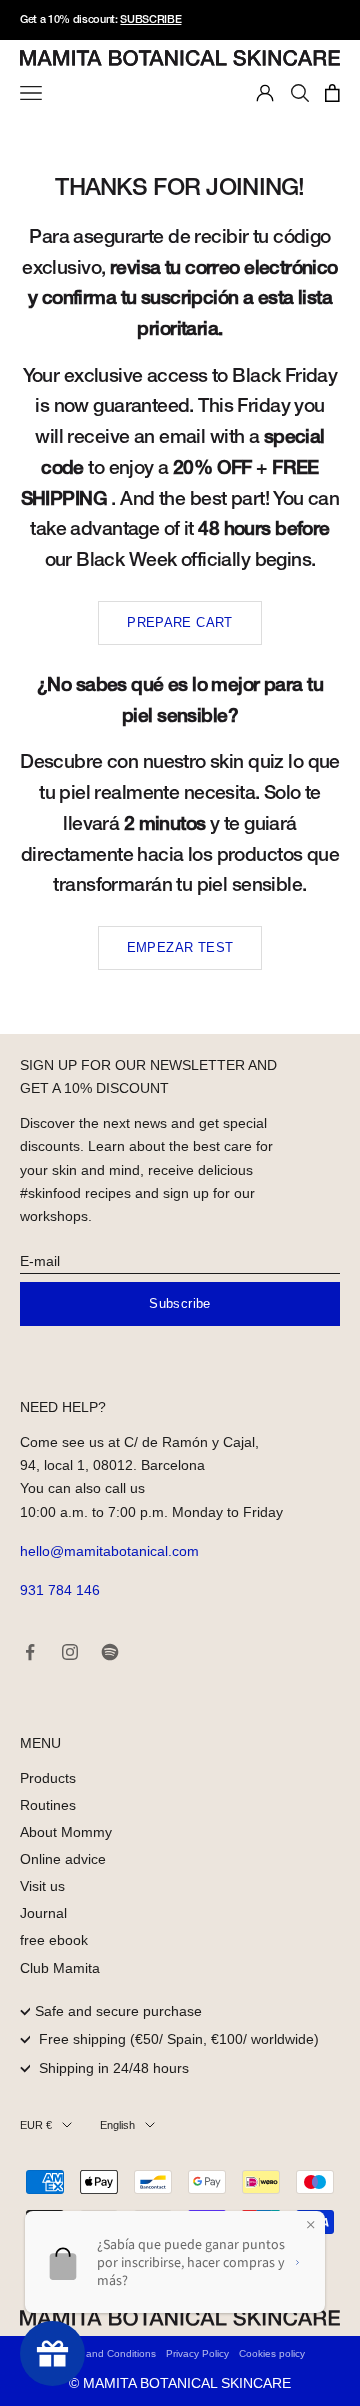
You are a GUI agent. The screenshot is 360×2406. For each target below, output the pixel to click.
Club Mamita (60, 1968)
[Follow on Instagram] (70, 1652)
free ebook (54, 1940)
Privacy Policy (197, 2353)
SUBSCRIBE (150, 20)
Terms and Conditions (106, 2353)
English (117, 2125)
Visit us (42, 1886)
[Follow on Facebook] (30, 1652)
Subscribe (180, 1303)
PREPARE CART (180, 622)
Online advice (63, 1859)
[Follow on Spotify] (110, 1652)
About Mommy (66, 1832)
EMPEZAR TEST (180, 947)
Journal (43, 1913)
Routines (48, 1805)
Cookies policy (272, 2353)
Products (48, 1778)
